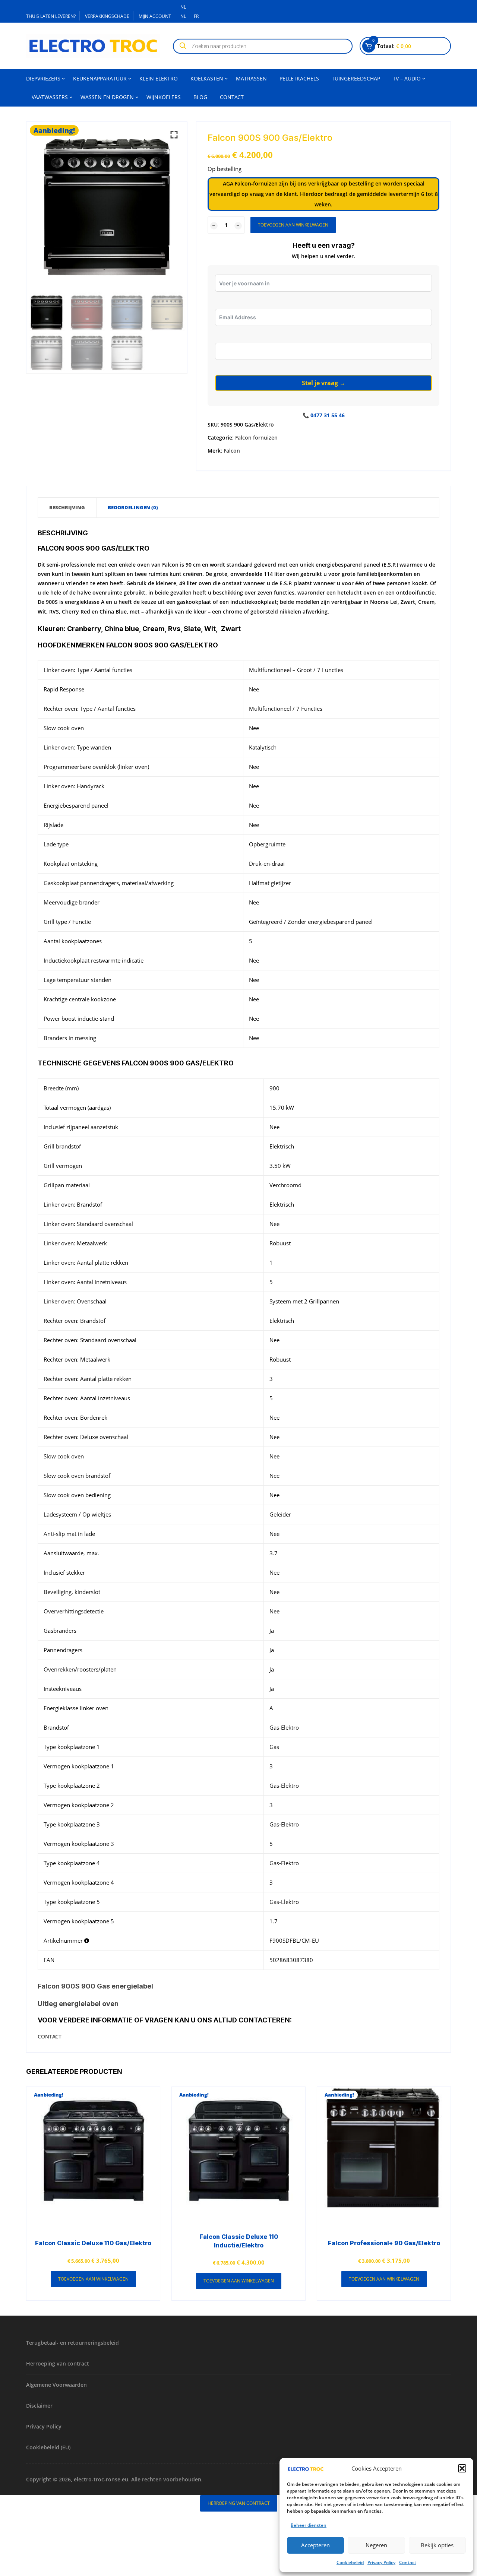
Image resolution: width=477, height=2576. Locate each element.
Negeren (376, 2545)
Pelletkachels (299, 78)
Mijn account (155, 16)
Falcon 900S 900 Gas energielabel (95, 1986)
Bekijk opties (437, 2545)
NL (183, 7)
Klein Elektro (159, 78)
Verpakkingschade (107, 16)
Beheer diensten (309, 2525)
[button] (462, 2468)
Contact (408, 2562)
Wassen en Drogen (107, 97)
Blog (200, 97)
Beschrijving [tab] (67, 507)
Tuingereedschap (356, 78)
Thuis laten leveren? (51, 16)
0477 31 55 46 (328, 415)
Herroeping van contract (58, 2363)
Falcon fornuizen (256, 438)
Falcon (232, 451)
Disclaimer (39, 2406)
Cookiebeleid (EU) (48, 2447)
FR (197, 16)
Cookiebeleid (350, 2562)
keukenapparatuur (100, 78)
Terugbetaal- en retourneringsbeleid (72, 2343)
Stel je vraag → (324, 383)
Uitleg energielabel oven (78, 2004)
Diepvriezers (43, 78)
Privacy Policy (381, 2562)
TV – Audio (407, 78)
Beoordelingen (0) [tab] (133, 507)
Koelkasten (207, 78)
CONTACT (50, 2036)
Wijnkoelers (164, 97)
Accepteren (315, 2545)
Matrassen (251, 78)
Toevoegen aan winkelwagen (293, 225)
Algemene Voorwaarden (56, 2385)
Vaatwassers (50, 97)
